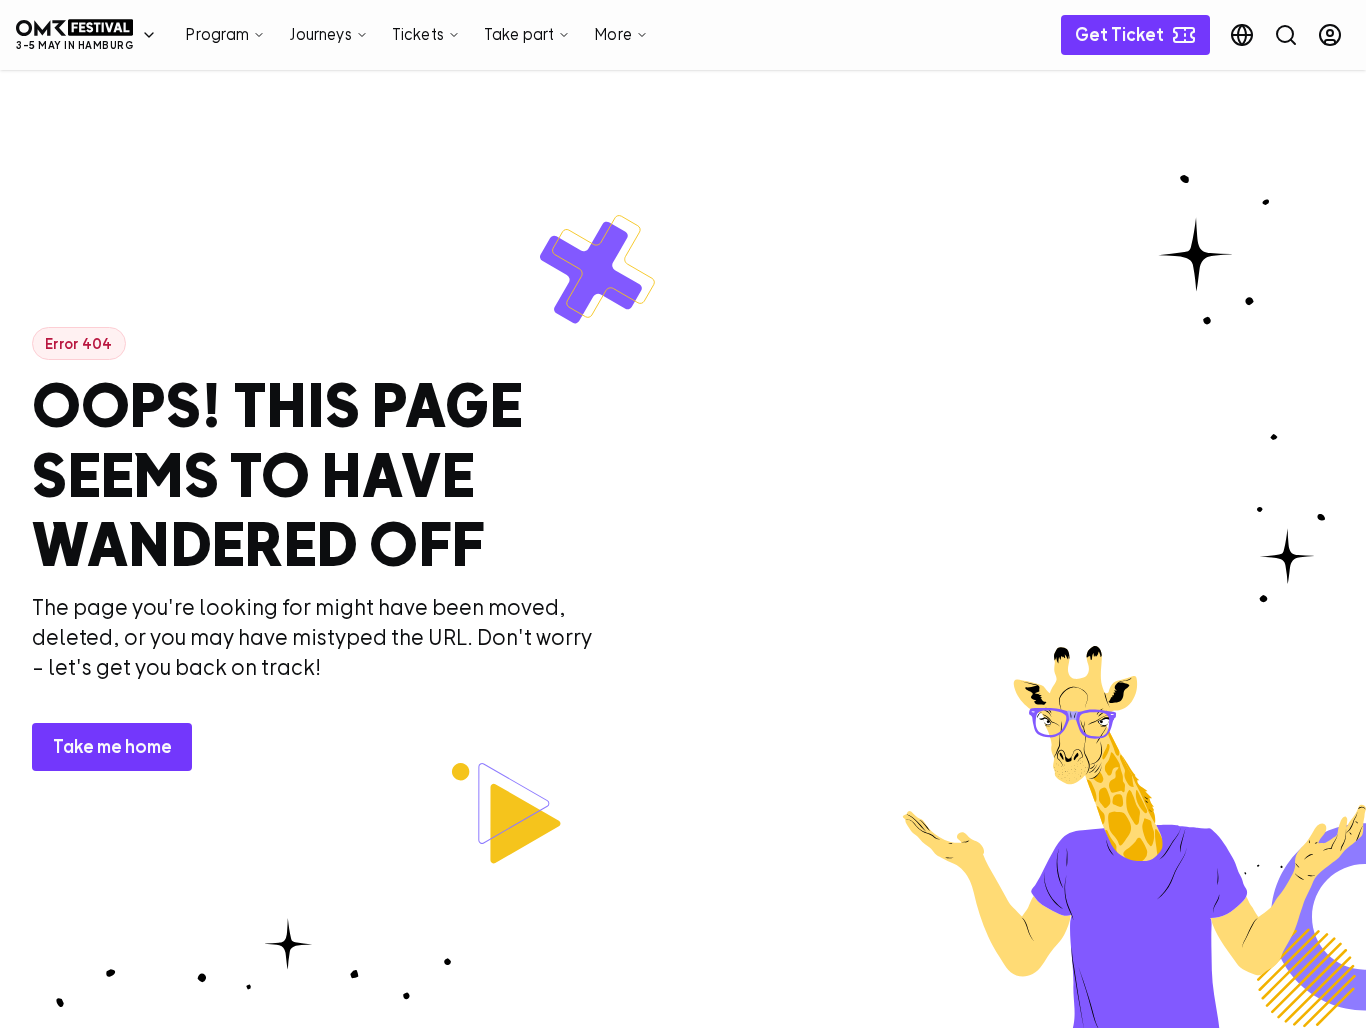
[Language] (1242, 35)
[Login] (1330, 35)
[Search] (1286, 35)
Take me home (112, 747)
